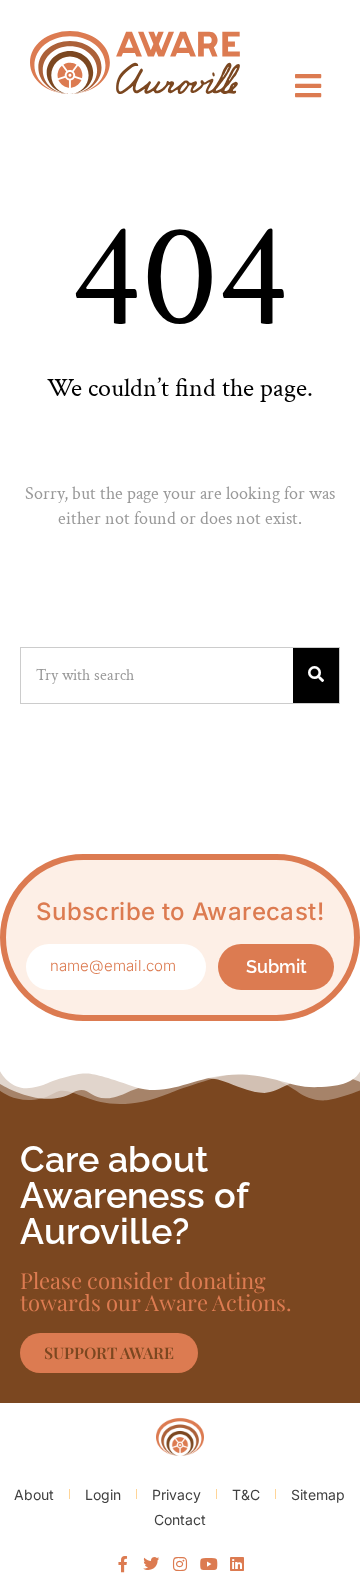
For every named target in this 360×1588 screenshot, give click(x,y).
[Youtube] (209, 1565)
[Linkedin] (237, 1565)
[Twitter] (152, 1565)
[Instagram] (180, 1565)
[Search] (316, 675)
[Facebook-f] (123, 1565)
